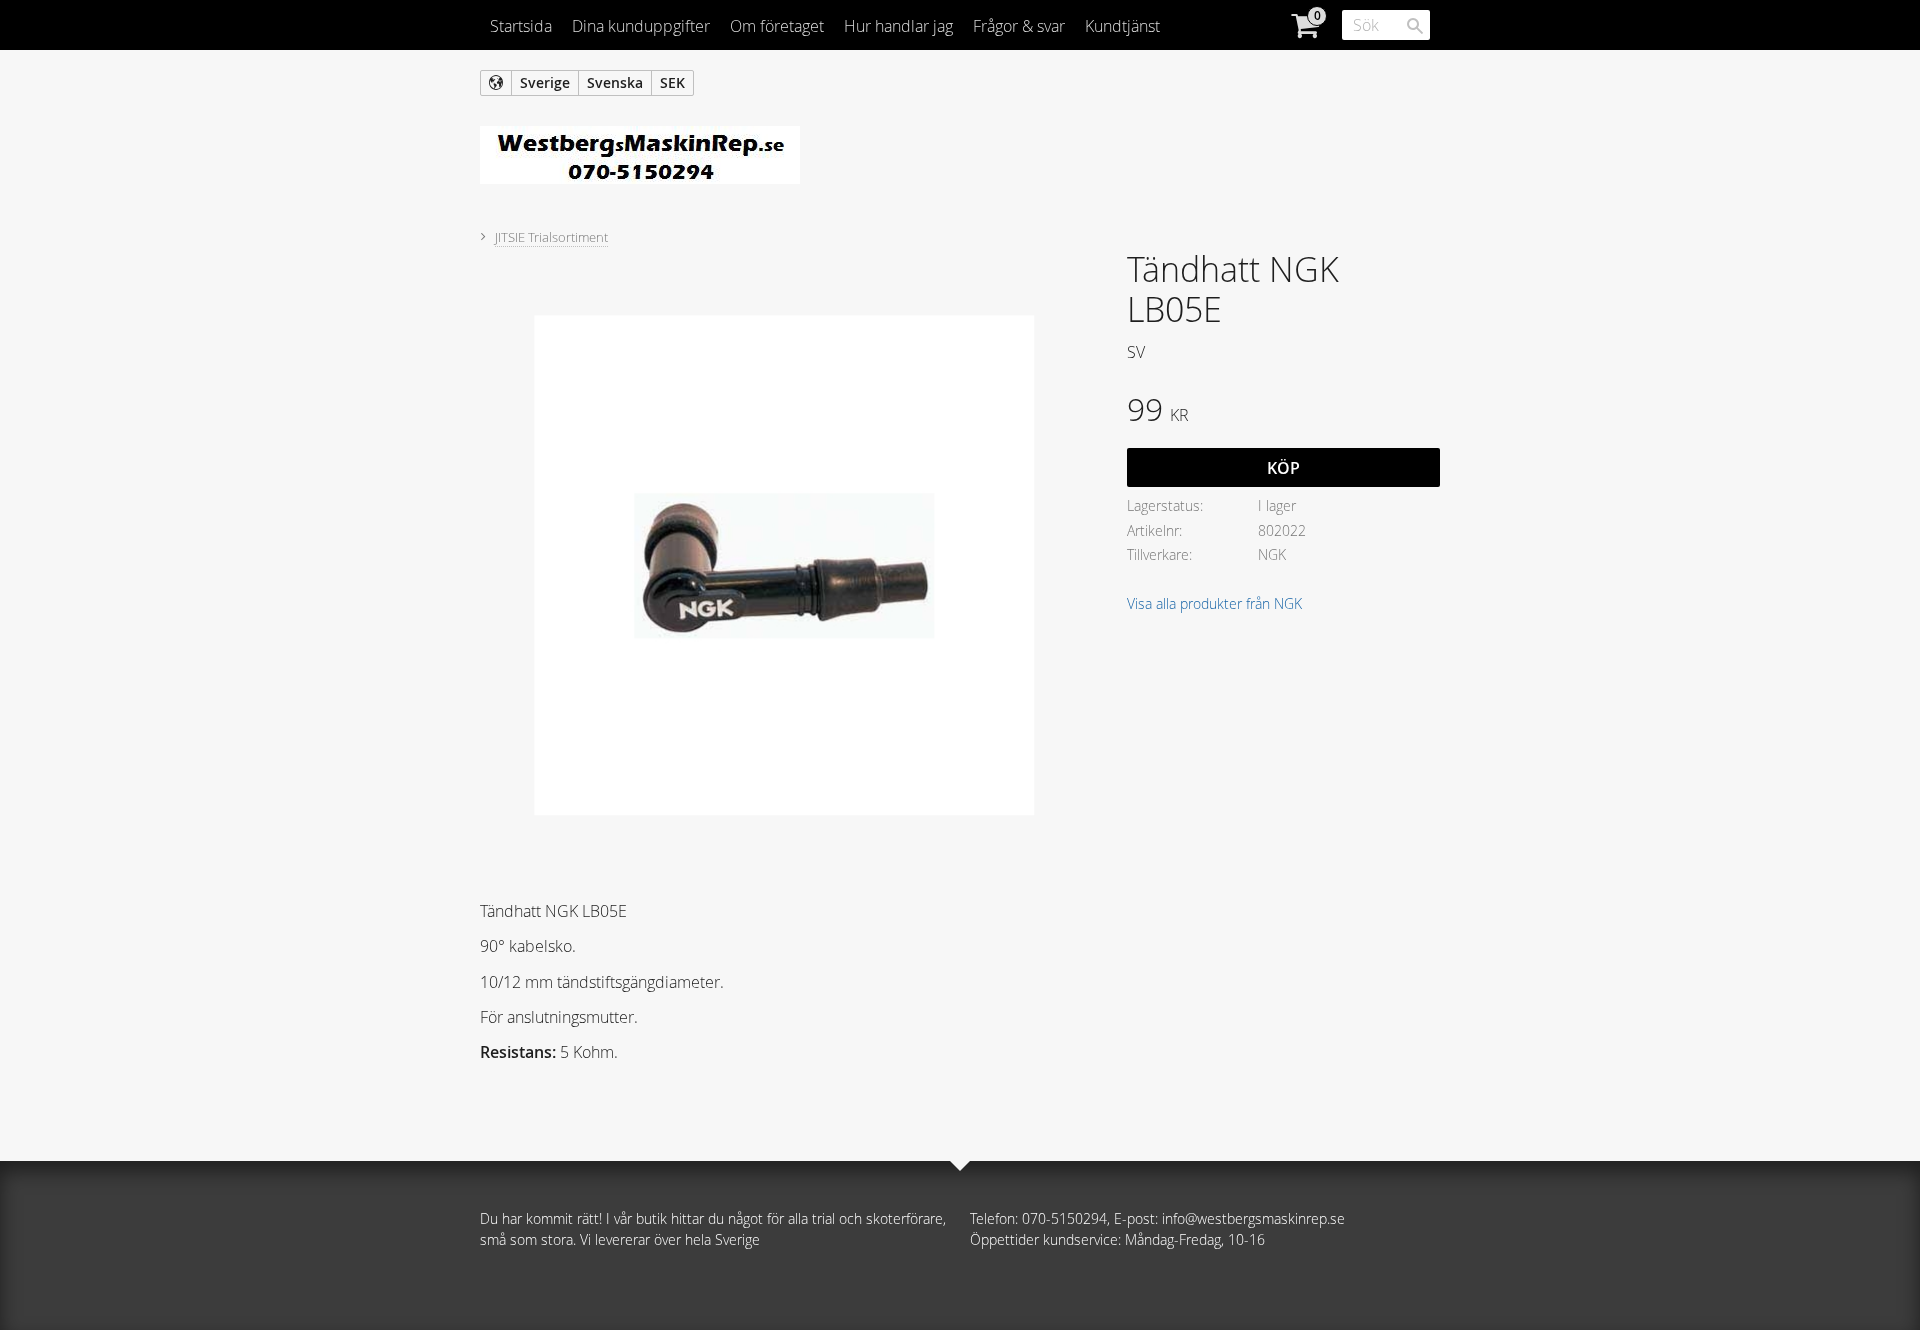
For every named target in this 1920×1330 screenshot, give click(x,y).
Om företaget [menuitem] (777, 26)
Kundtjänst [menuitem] (1122, 26)
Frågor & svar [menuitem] (1019, 26)
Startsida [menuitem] (521, 26)
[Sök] (1415, 26)
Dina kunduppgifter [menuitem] (641, 26)
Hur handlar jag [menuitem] (898, 26)
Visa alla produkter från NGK (1214, 603)
